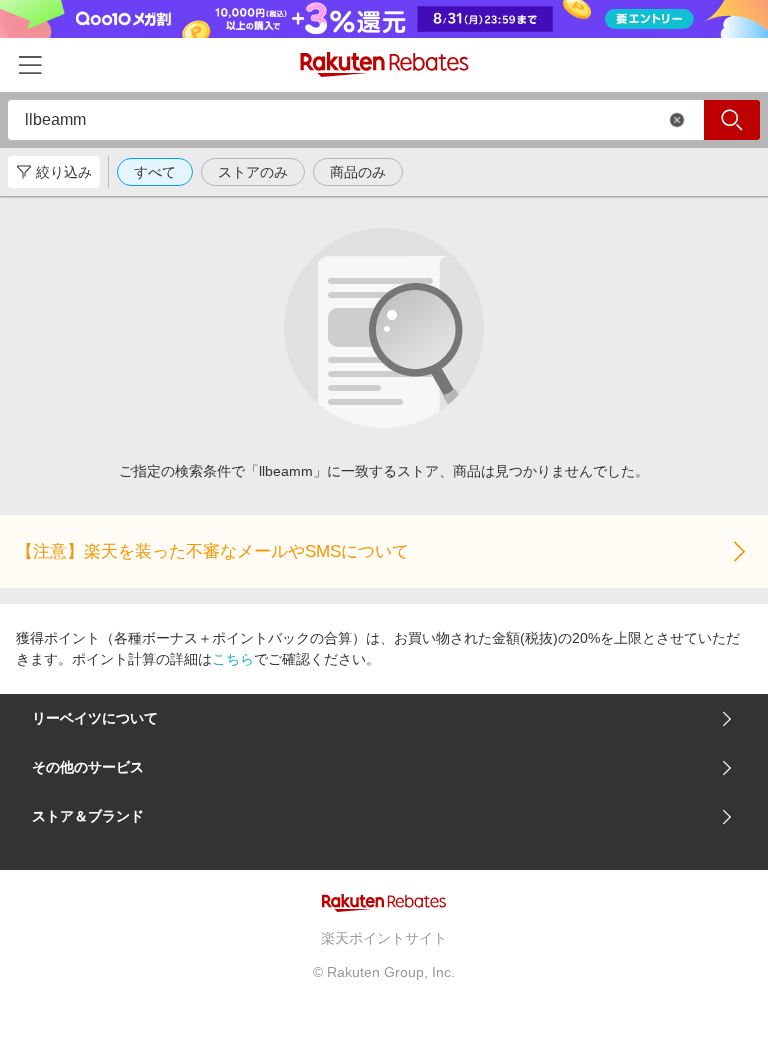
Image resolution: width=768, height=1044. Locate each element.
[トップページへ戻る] (384, 64)
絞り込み (64, 172)
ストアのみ (253, 172)
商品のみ (358, 172)
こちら (233, 659)
